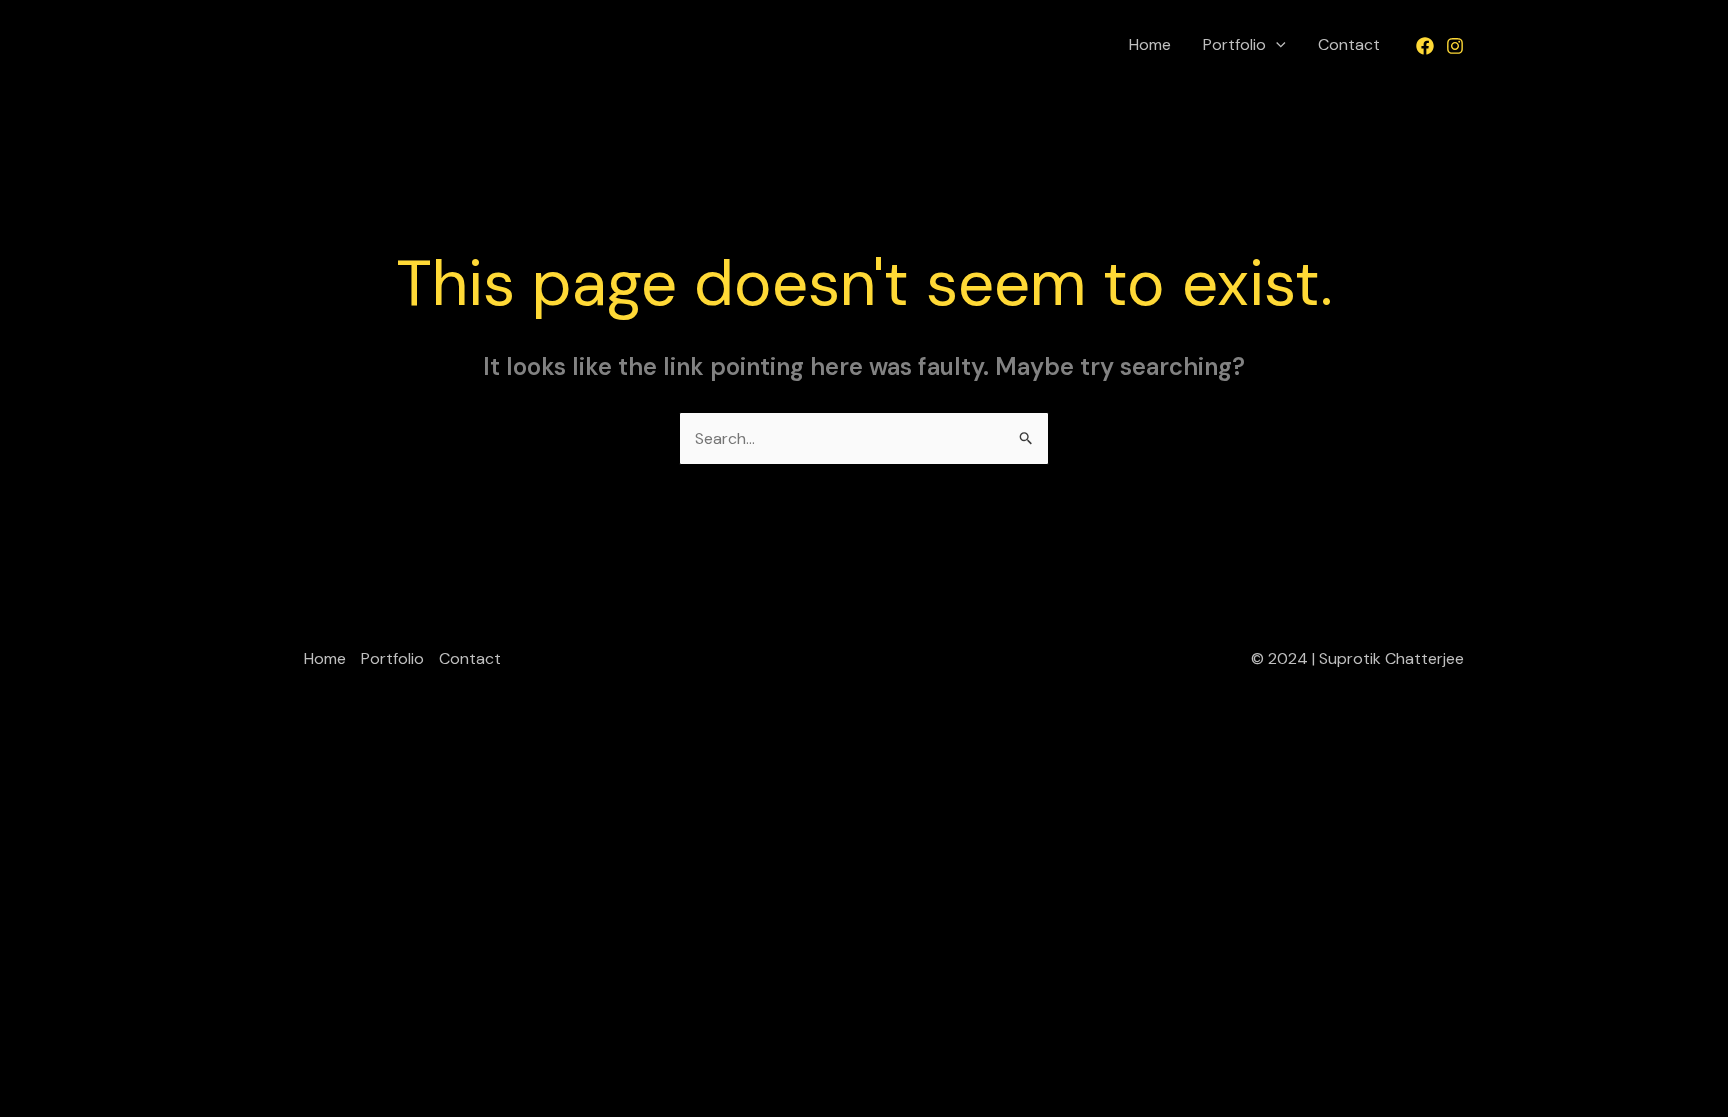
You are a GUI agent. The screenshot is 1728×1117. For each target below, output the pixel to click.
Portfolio (1234, 44)
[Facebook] (1425, 46)
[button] (1276, 45)
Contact (1349, 44)
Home (1150, 44)
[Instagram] (1455, 46)
